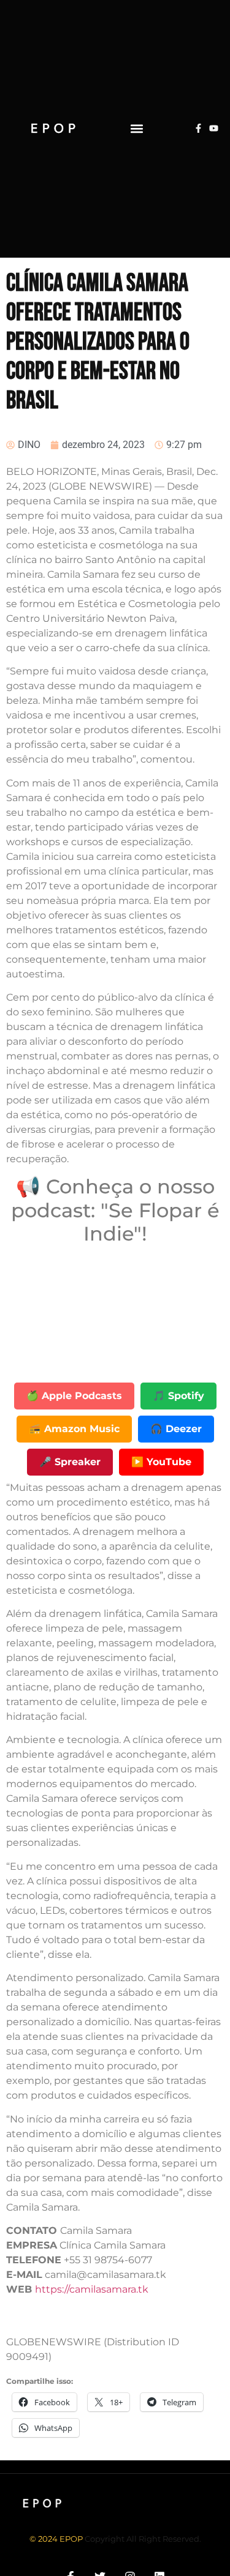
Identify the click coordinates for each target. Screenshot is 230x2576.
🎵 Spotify (178, 1396)
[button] (136, 128)
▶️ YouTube (161, 1462)
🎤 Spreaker (70, 1462)
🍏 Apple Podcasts (74, 1396)
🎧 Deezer (176, 1429)
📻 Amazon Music (74, 1429)
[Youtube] (214, 128)
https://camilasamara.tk (92, 2289)
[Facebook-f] (198, 128)
